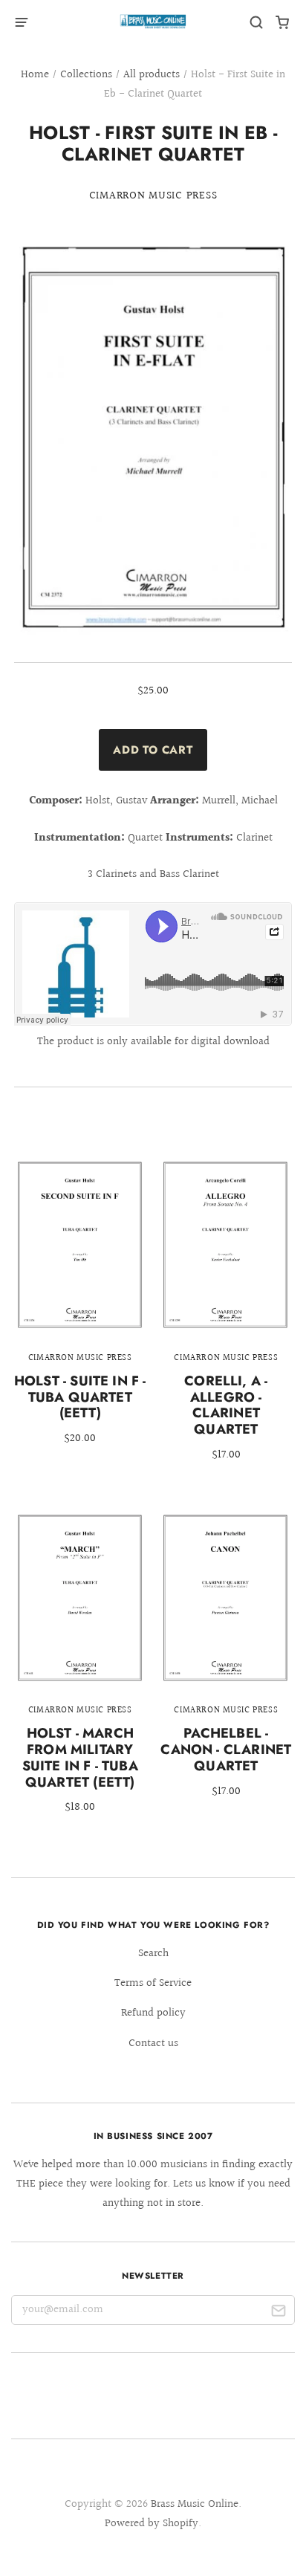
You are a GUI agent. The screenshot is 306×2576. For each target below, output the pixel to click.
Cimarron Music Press (153, 196)
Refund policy (153, 2013)
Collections (86, 75)
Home (35, 75)
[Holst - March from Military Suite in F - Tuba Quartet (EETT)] (80, 1673)
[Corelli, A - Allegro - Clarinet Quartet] (226, 1320)
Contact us (153, 2043)
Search (153, 1954)
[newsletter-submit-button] (278, 2313)
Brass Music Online (195, 2504)
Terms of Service (153, 1983)
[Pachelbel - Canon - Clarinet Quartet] (226, 1664)
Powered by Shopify (152, 2524)
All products (152, 75)
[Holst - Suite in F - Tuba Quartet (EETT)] (80, 1311)
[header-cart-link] (283, 23)
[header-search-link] (257, 23)
